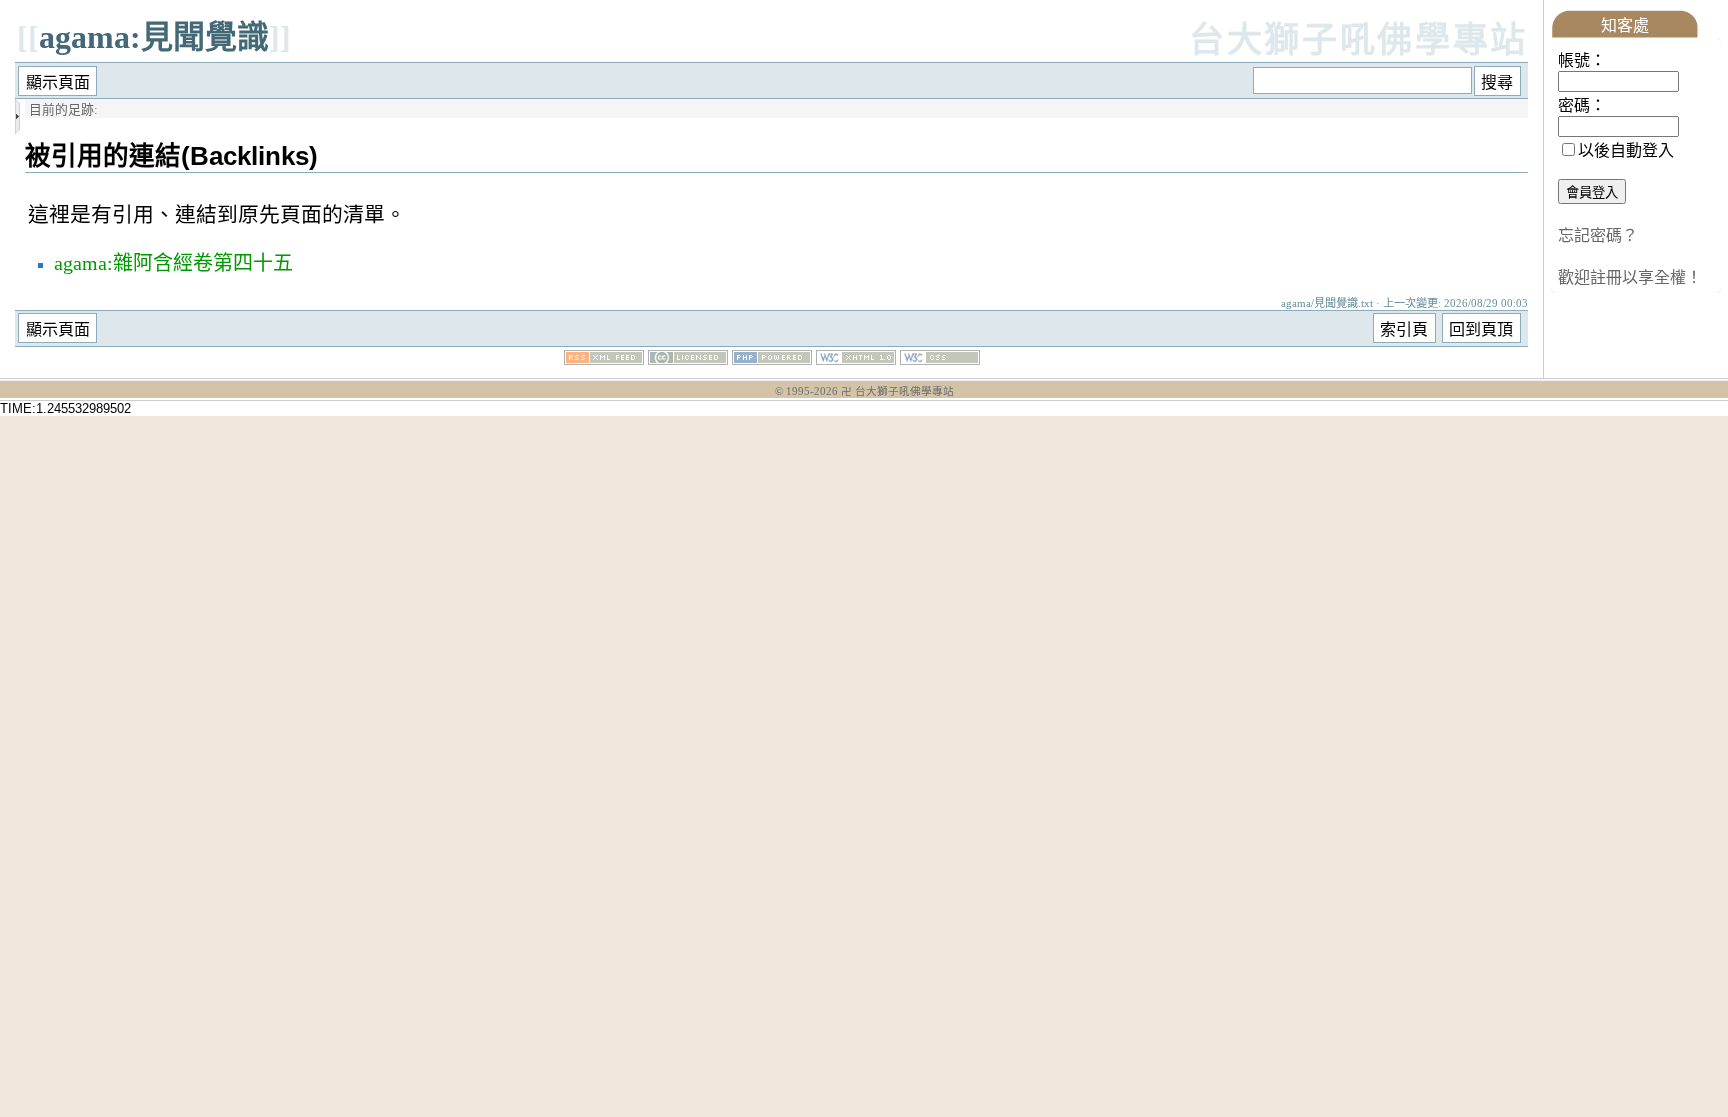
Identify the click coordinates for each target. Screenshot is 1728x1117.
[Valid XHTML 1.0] (856, 359)
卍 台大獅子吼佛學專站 (897, 391)
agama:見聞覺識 (154, 37)
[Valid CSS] (940, 359)
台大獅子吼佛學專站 (1358, 40)
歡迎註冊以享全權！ (1630, 277)
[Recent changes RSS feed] (604, 359)
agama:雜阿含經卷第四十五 (173, 263)
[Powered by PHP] (772, 359)
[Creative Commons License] (688, 359)
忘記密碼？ (1598, 235)
